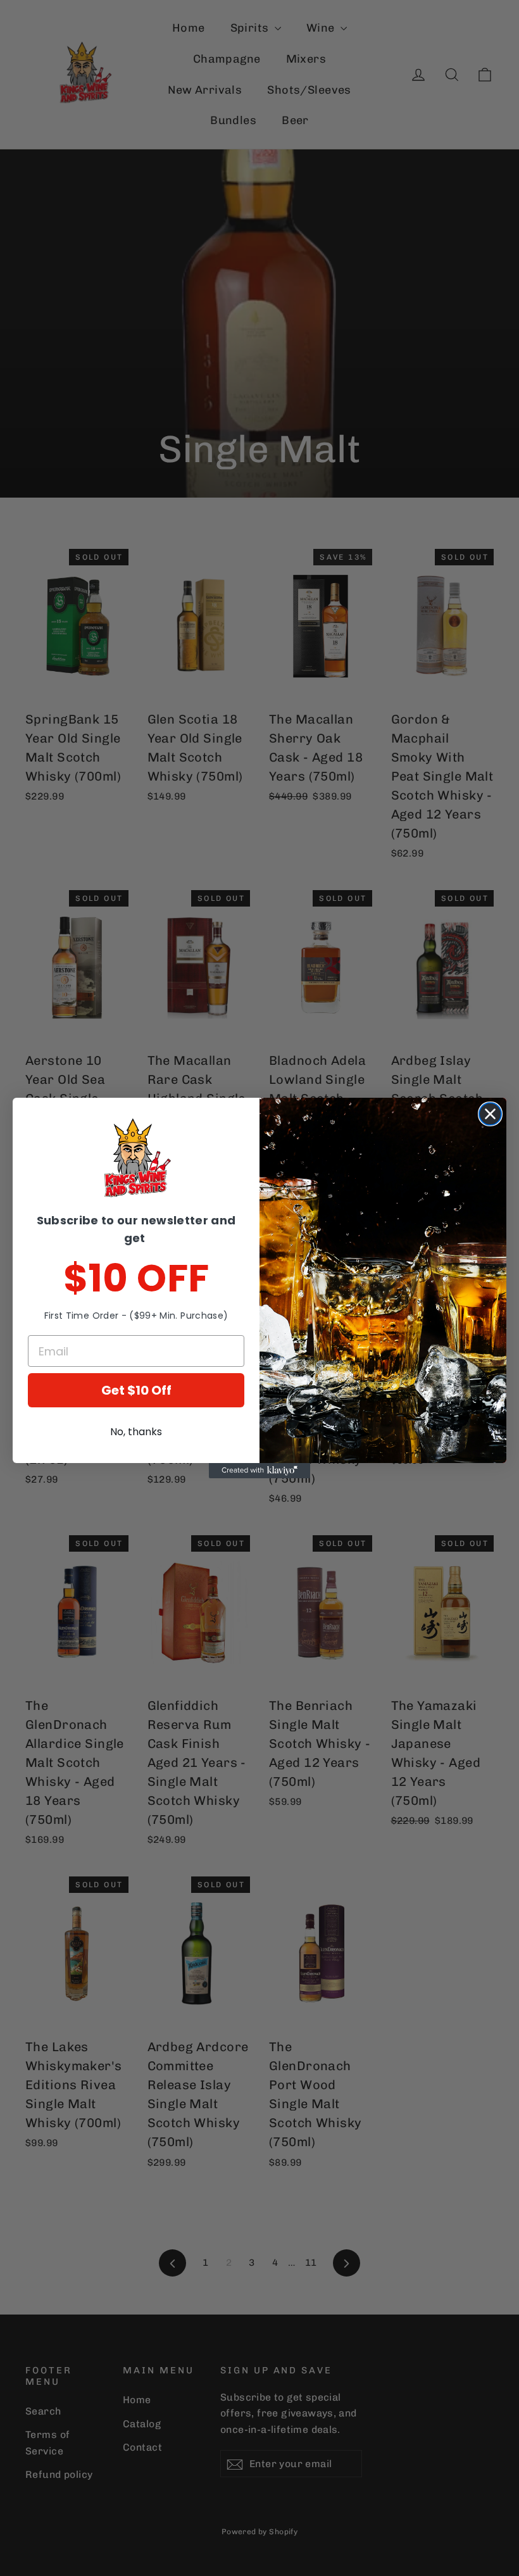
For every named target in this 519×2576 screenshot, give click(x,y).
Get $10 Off (136, 1390)
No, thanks (136, 1432)
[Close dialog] (490, 1114)
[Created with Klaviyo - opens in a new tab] (259, 1471)
